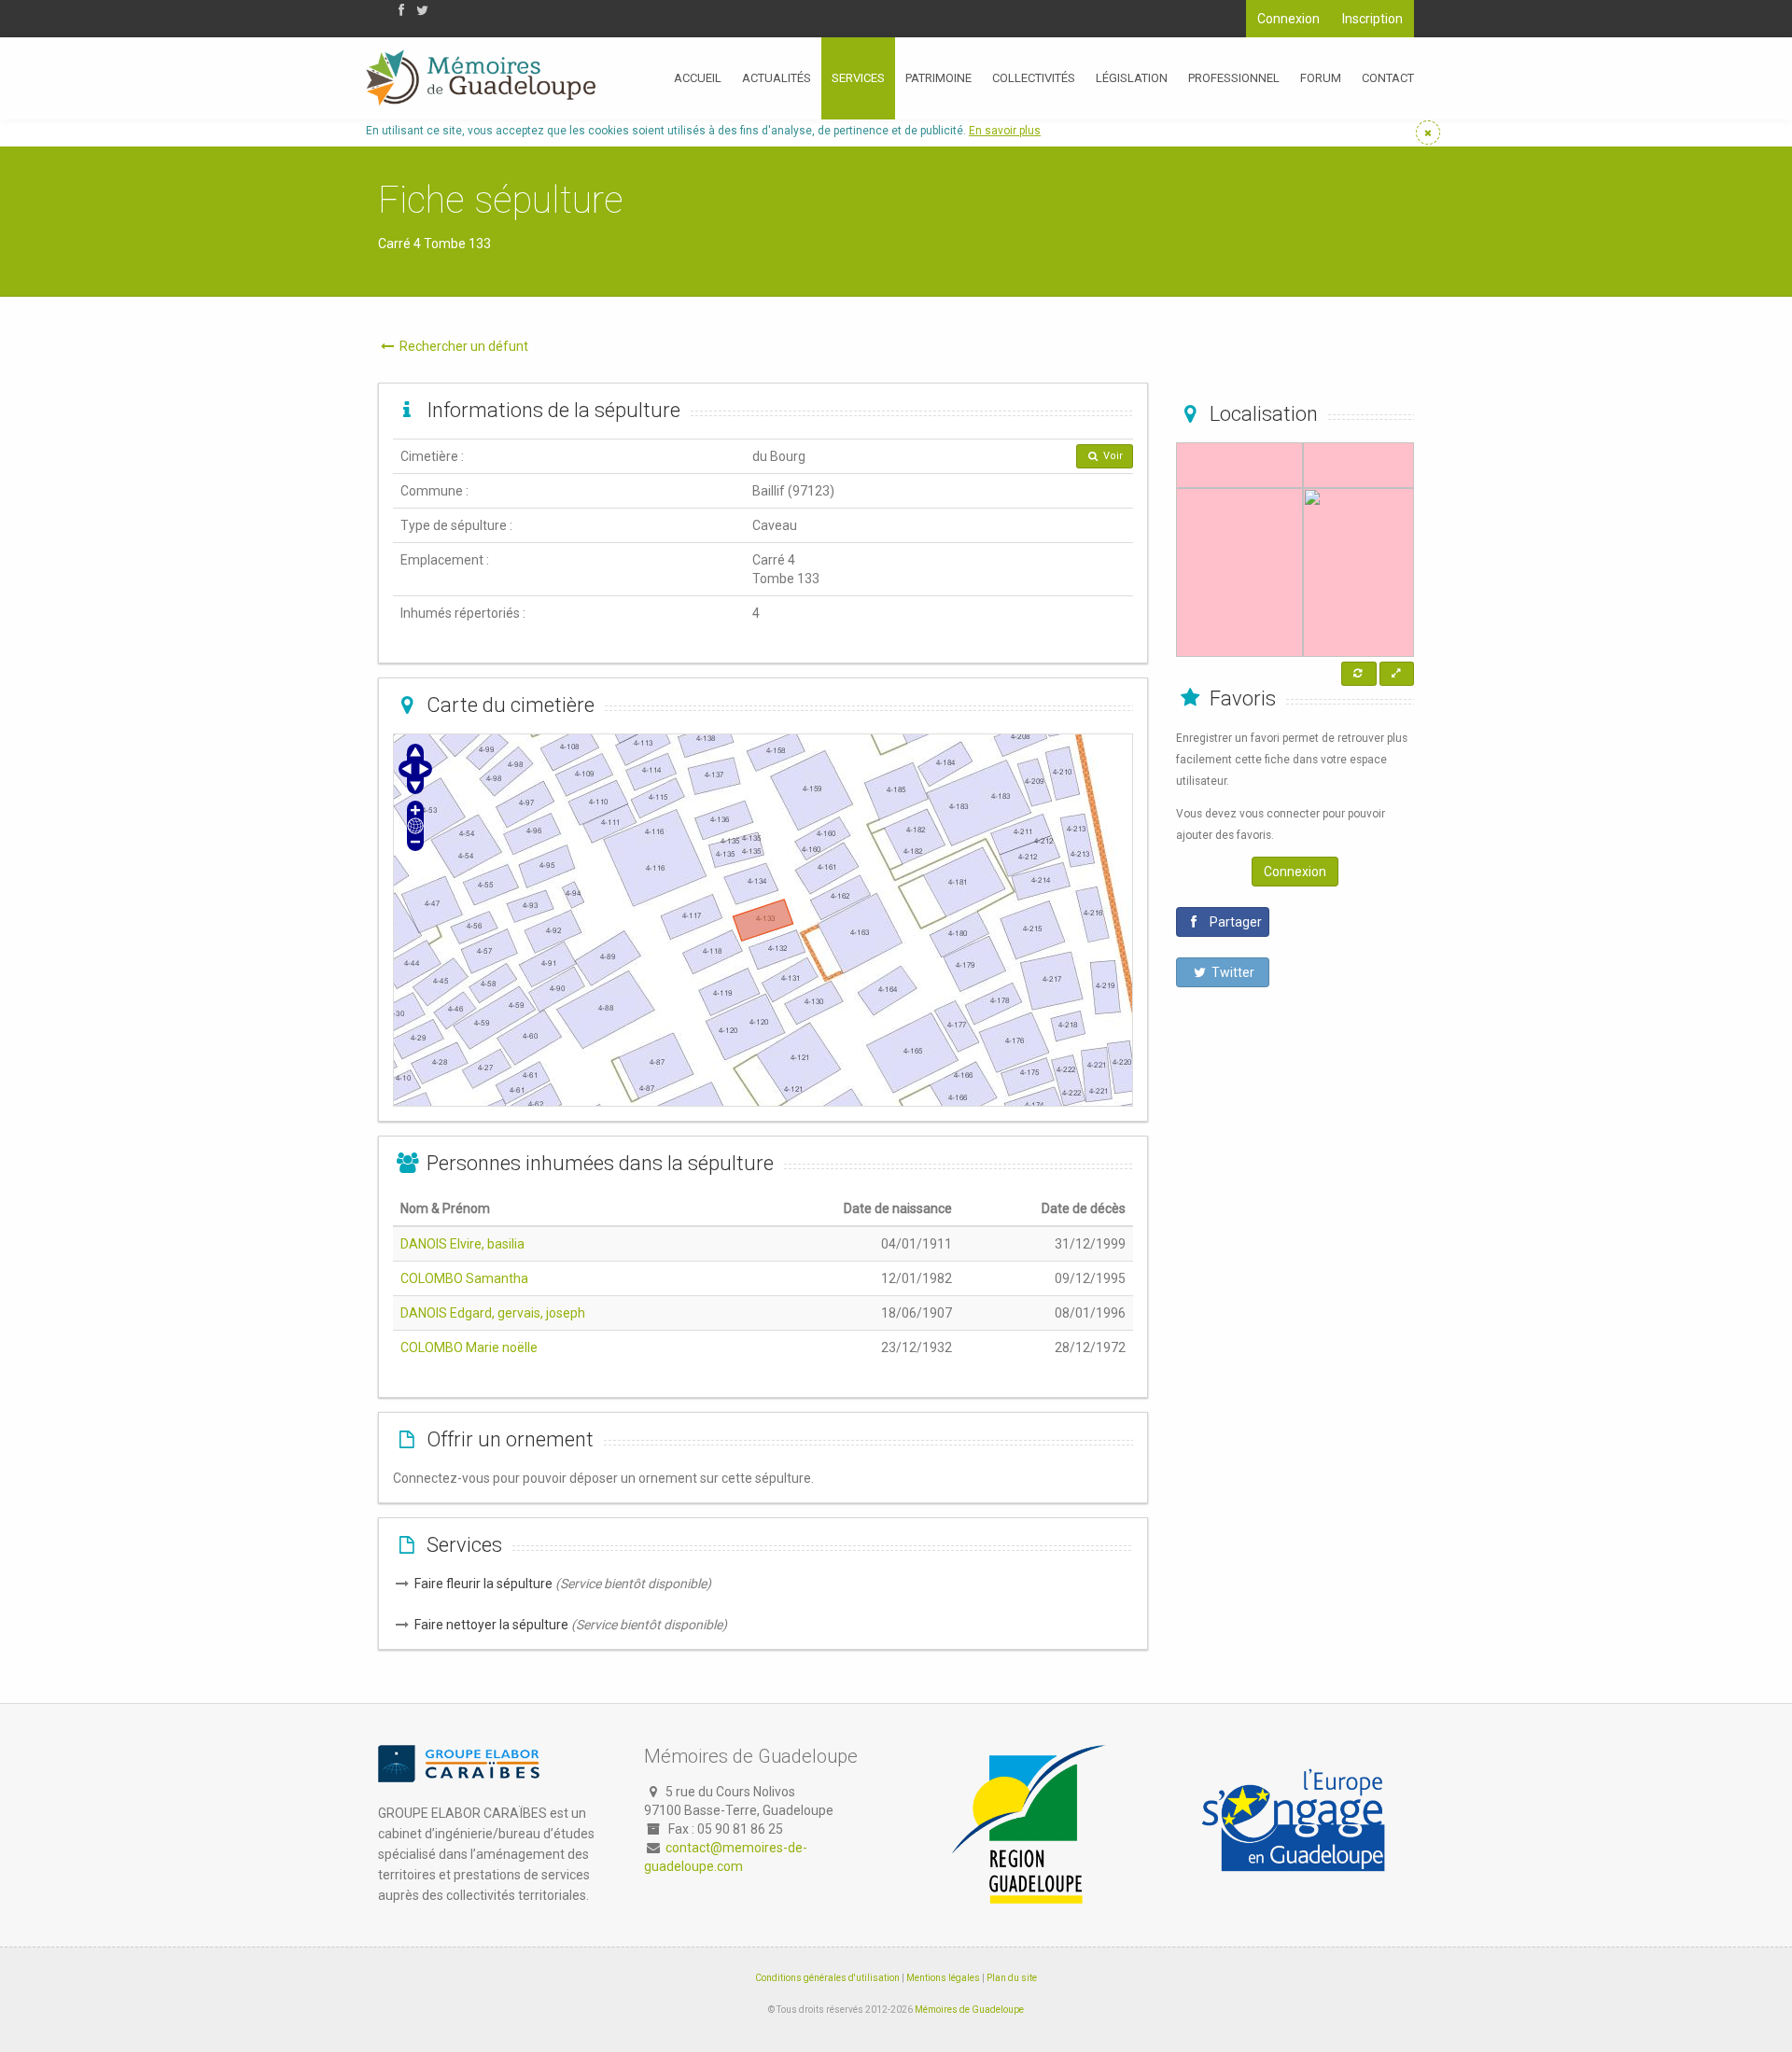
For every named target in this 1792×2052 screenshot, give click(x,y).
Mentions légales (943, 1978)
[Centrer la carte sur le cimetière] (1358, 674)
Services (858, 78)
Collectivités (1034, 78)
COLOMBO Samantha (464, 1278)
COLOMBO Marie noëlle (469, 1347)
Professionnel (1234, 78)
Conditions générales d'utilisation (827, 1978)
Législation (1132, 78)
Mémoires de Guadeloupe (969, 2010)
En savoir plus (1005, 131)
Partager (1234, 922)
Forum (1321, 78)
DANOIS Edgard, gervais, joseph (493, 1313)
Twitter (1232, 972)
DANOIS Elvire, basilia (462, 1244)
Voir (1112, 456)
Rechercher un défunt (462, 346)
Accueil (698, 78)
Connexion (1288, 19)
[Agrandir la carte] (1397, 674)
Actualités (777, 78)
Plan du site (1012, 1978)
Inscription (1372, 19)
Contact (1388, 78)
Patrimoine (938, 78)
